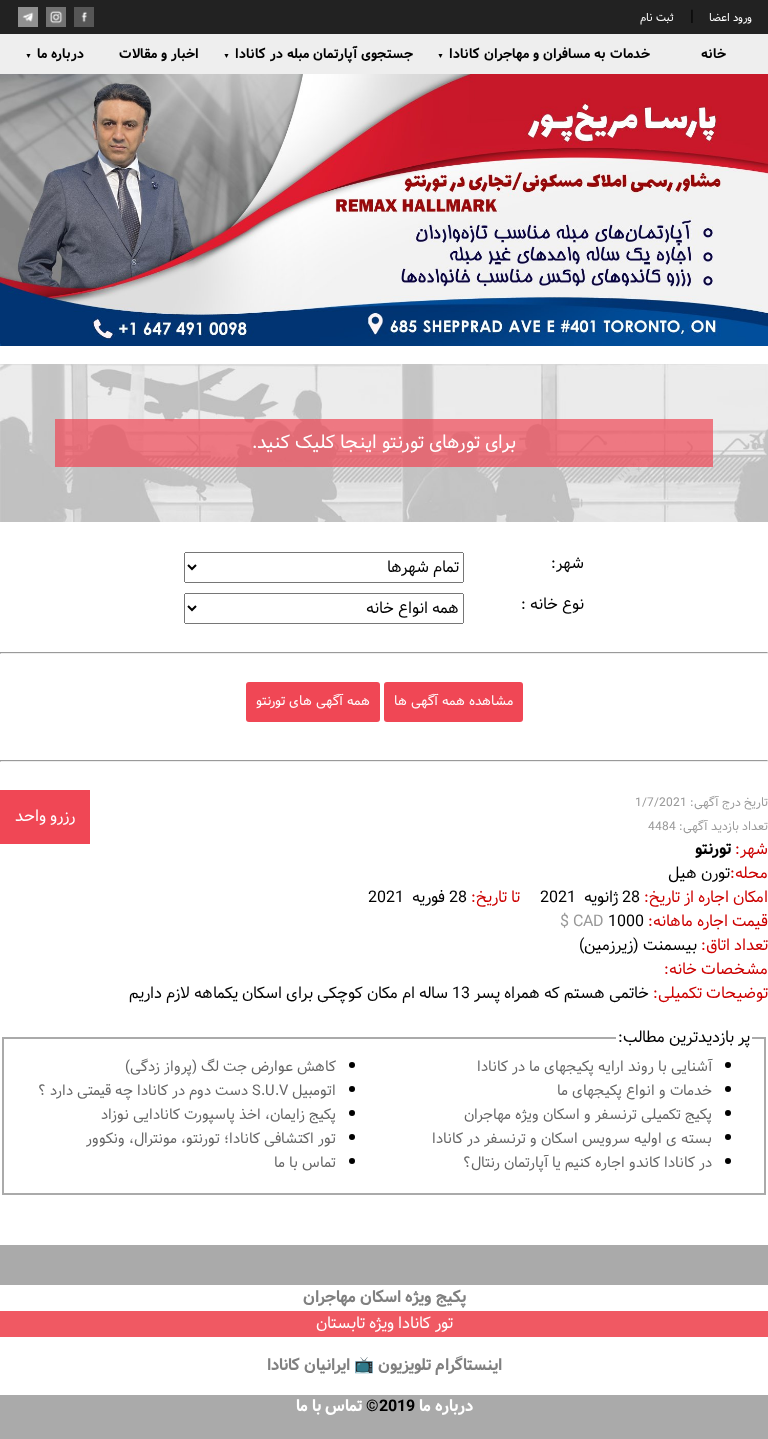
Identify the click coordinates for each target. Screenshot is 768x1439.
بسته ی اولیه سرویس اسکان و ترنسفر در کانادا (572, 1139)
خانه (713, 54)
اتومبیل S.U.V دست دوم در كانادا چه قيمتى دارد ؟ (187, 1091)
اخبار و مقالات (159, 54)
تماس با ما (305, 1163)
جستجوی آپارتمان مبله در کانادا (318, 54)
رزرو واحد (45, 816)
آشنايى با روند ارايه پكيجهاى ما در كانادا (594, 1067)
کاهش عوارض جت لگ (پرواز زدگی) (230, 1067)
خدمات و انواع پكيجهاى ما (634, 1091)
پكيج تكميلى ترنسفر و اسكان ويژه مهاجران (588, 1115)
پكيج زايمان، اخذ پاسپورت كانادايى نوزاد (218, 1115)
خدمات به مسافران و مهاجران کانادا (543, 54)
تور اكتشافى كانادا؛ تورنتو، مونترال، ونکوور (211, 1139)
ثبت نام (657, 18)
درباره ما (54, 54)
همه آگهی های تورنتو (313, 701)
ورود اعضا (729, 18)
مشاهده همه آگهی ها (453, 701)
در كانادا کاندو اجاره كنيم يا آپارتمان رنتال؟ (587, 1163)
